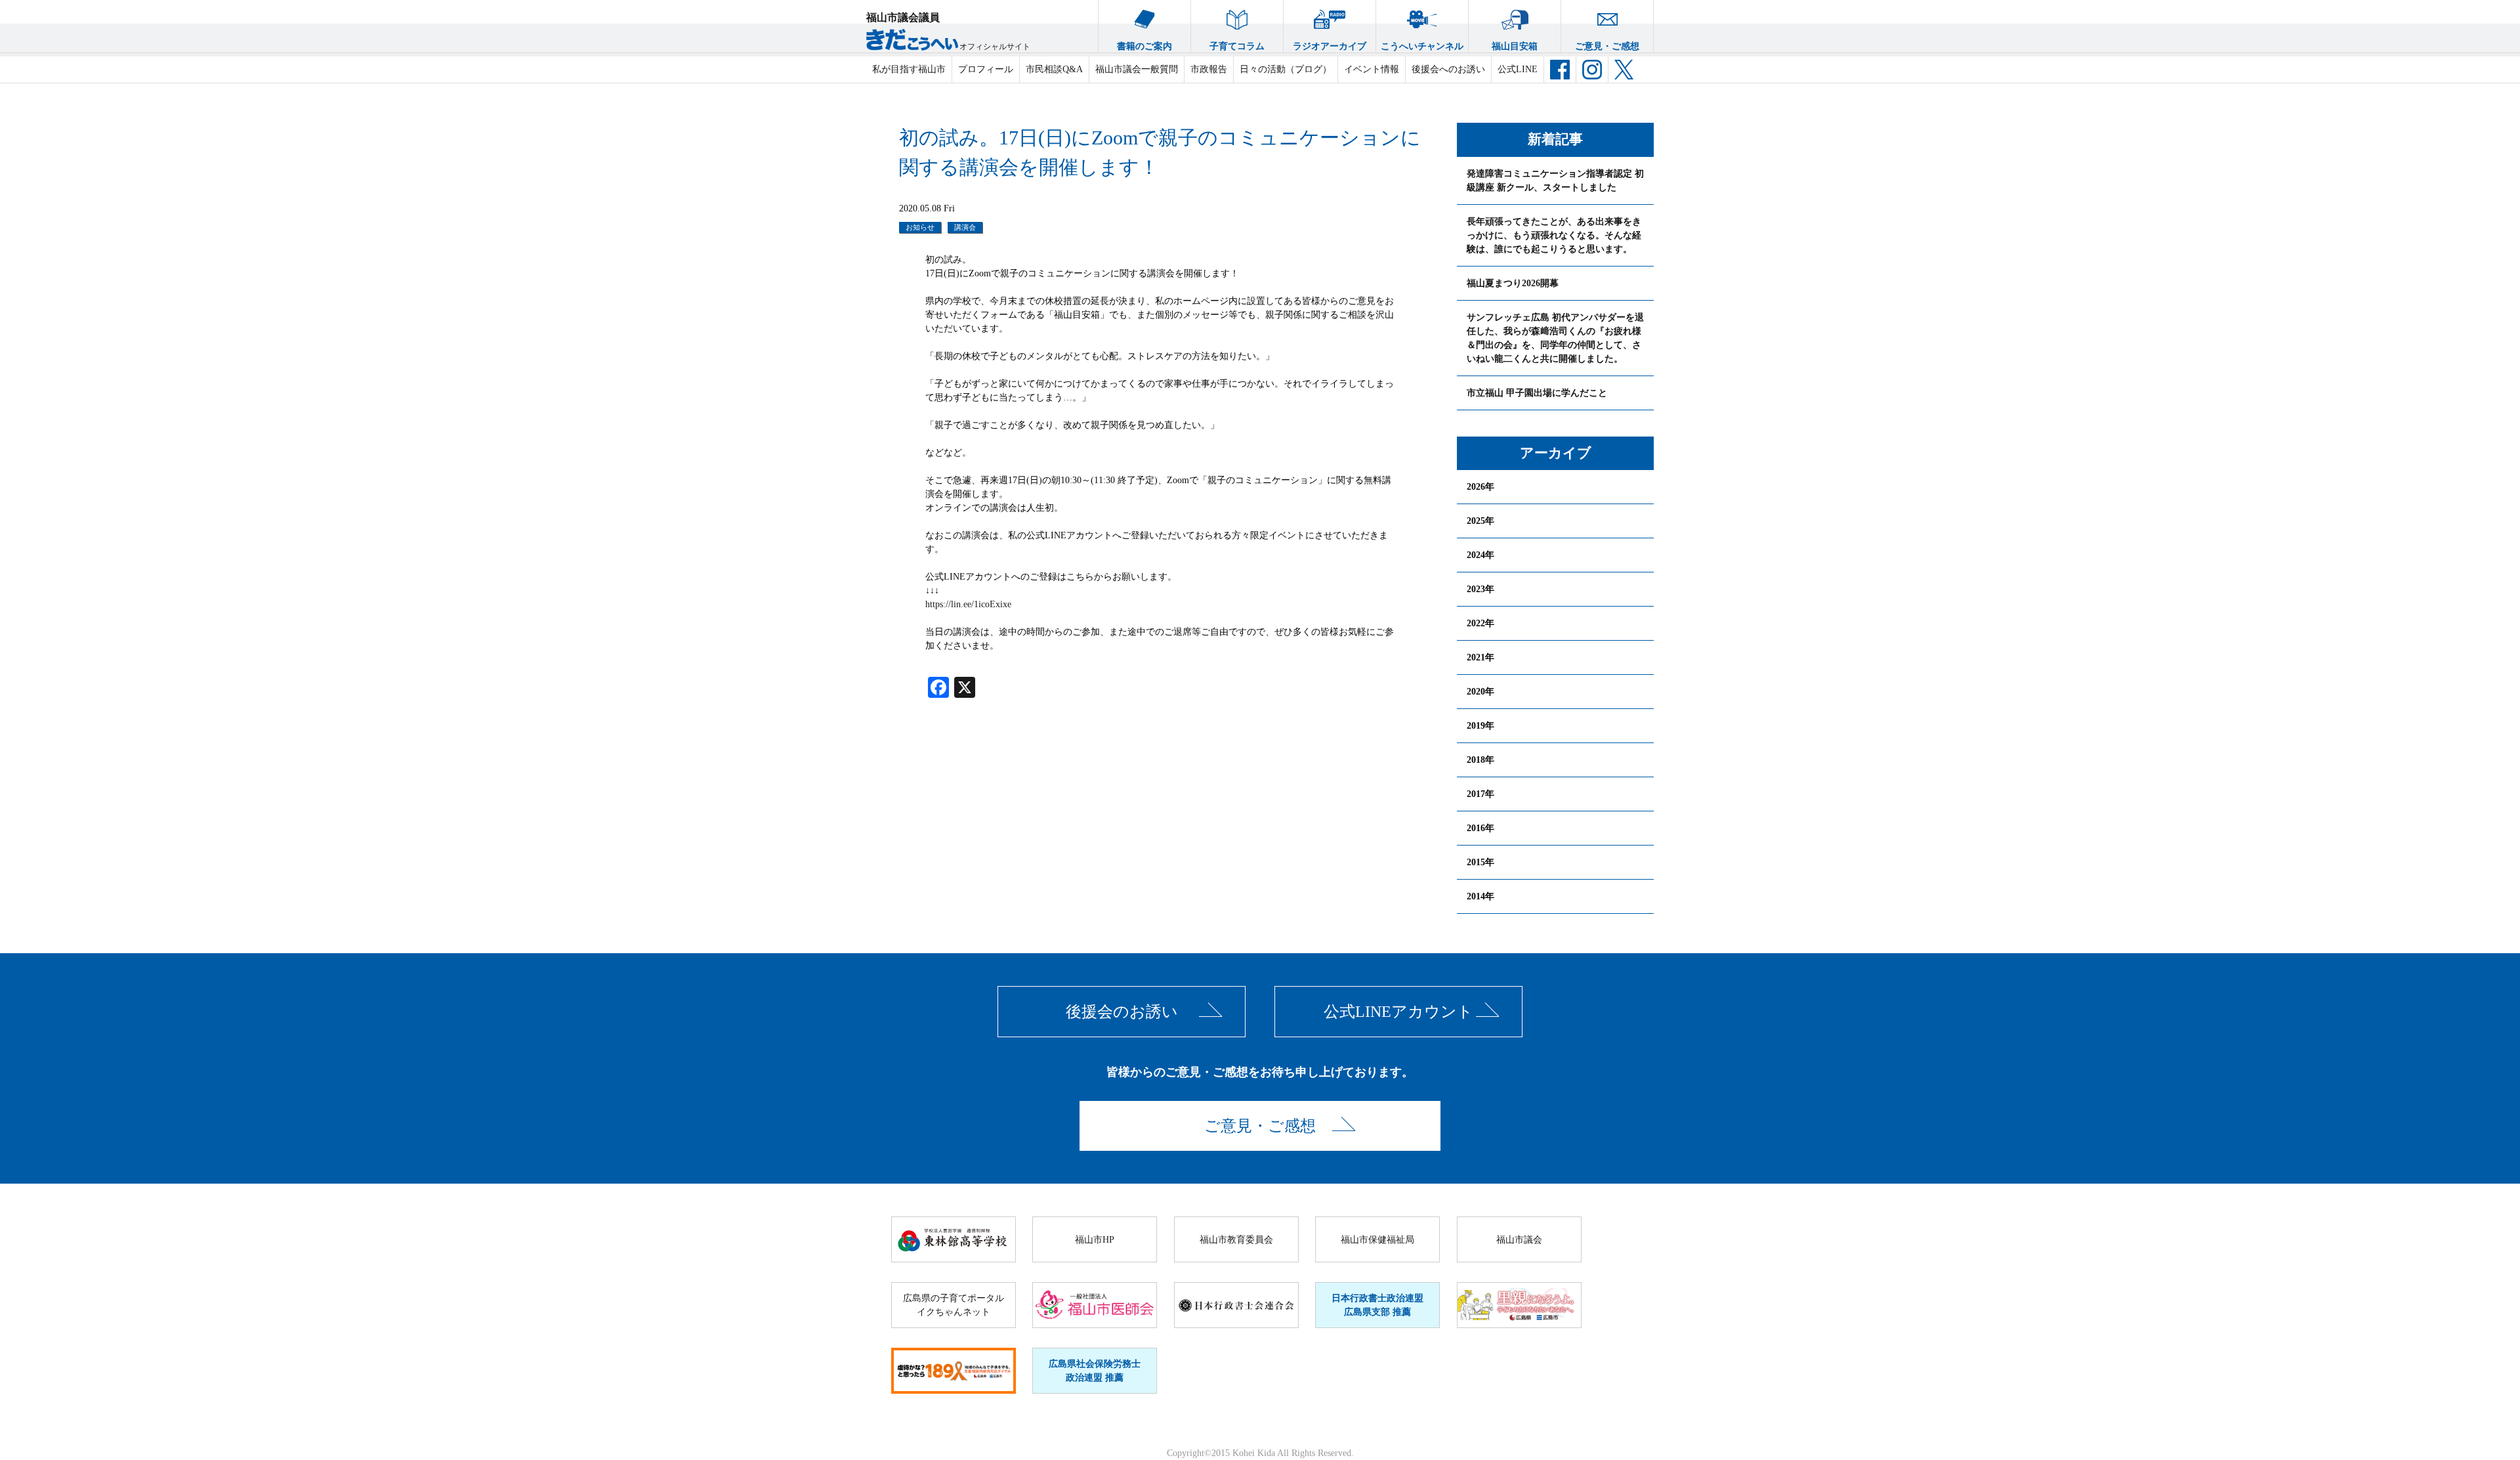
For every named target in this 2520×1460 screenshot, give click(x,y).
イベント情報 (1372, 69)
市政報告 (1209, 69)
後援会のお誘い (1122, 1012)
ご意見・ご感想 (1607, 46)
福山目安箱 (1515, 46)
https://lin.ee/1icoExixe (968, 604)
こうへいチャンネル (1422, 46)
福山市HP (1095, 1240)
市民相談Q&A (1054, 69)
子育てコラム (1237, 46)
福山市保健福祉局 (1377, 1240)
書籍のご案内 (1144, 46)
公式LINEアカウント (1398, 1012)
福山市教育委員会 (1236, 1240)
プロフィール (986, 69)
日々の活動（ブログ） (1286, 69)
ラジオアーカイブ (1330, 46)
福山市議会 (1519, 1240)
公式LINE (1518, 69)
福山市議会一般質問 (1137, 69)
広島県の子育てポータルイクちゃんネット (954, 1305)
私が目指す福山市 (909, 69)
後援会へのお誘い (1448, 69)
